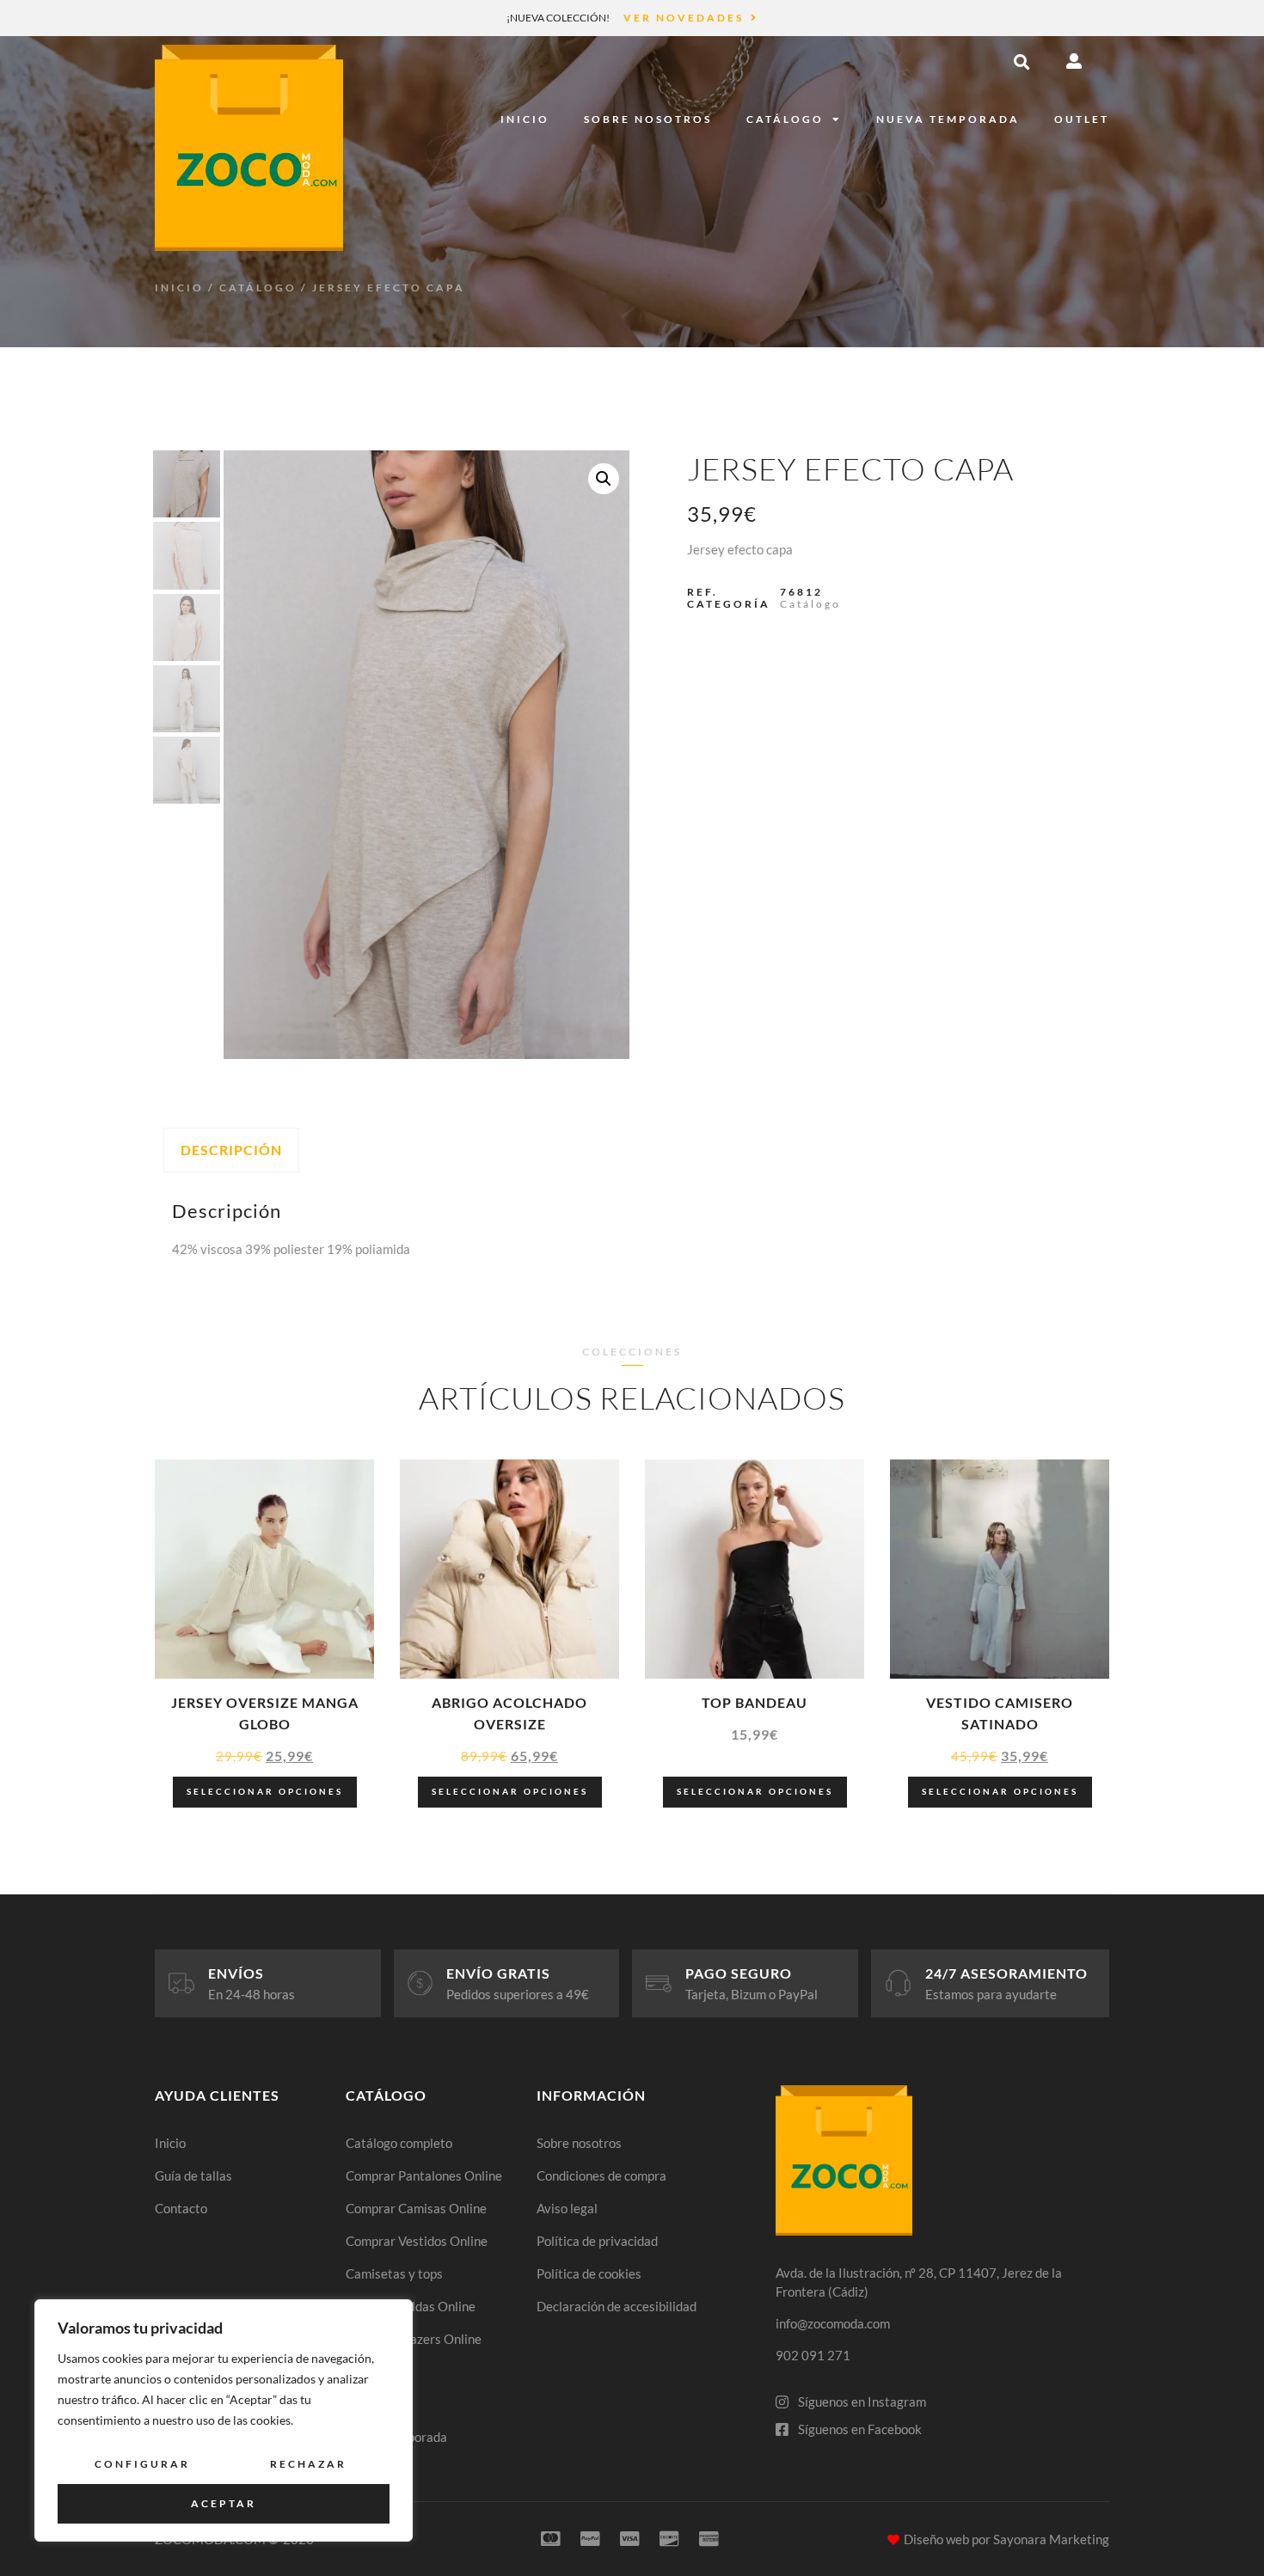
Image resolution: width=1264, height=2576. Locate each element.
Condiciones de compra (601, 2175)
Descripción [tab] (231, 1150)
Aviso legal (567, 2208)
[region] (224, 2420)
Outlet (1082, 119)
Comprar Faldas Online (411, 2306)
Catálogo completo (399, 2143)
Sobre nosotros (648, 119)
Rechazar (308, 2464)
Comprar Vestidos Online (417, 2241)
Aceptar (224, 2503)
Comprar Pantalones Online (424, 2175)
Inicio (525, 119)
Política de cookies (589, 2273)
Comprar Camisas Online (416, 2208)
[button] (1022, 62)
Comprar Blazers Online (414, 2339)
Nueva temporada (948, 119)
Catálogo (785, 119)
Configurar (142, 2464)
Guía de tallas (193, 2175)
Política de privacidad (597, 2241)
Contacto (181, 2208)
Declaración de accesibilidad (617, 2306)
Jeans (362, 2371)
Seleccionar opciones (265, 1791)
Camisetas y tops (394, 2273)
